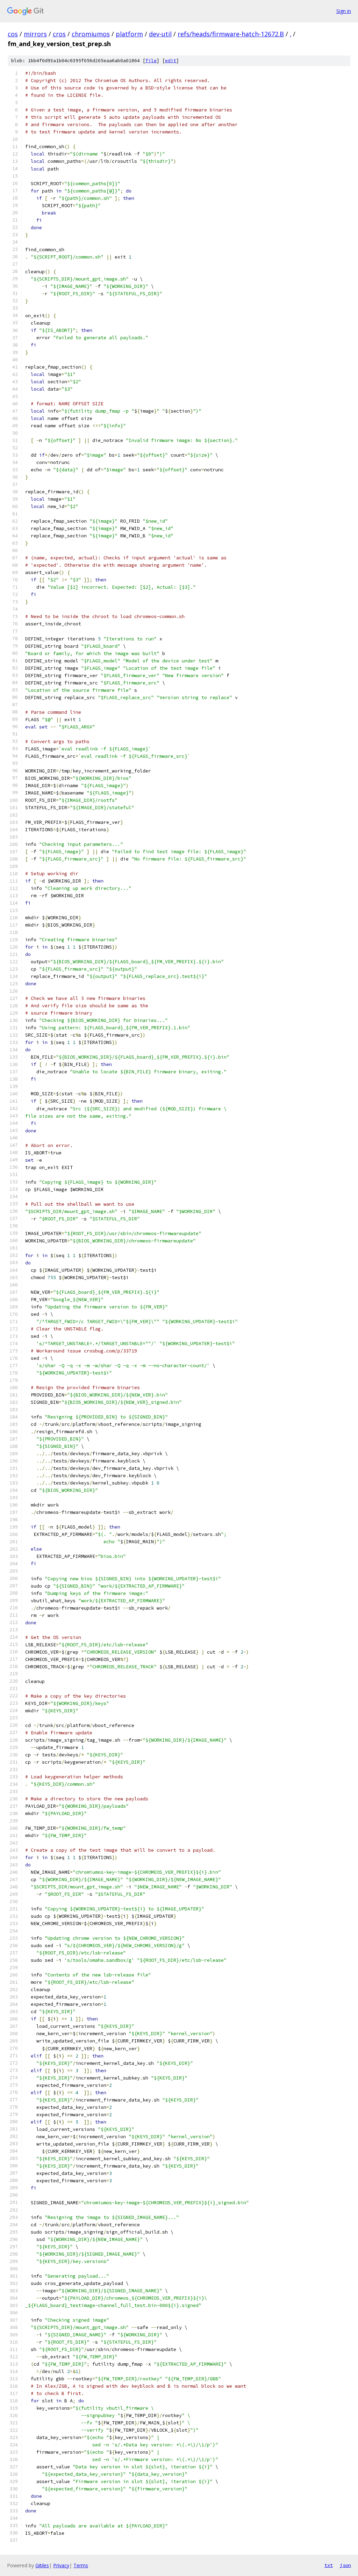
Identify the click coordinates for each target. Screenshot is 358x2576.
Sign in (344, 11)
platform (129, 34)
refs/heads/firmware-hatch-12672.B (231, 34)
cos (13, 34)
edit (171, 61)
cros (59, 34)
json (345, 2565)
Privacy (61, 2565)
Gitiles (42, 2565)
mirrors (35, 34)
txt (329, 2565)
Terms (81, 2565)
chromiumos (91, 34)
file (151, 61)
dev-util (160, 34)
